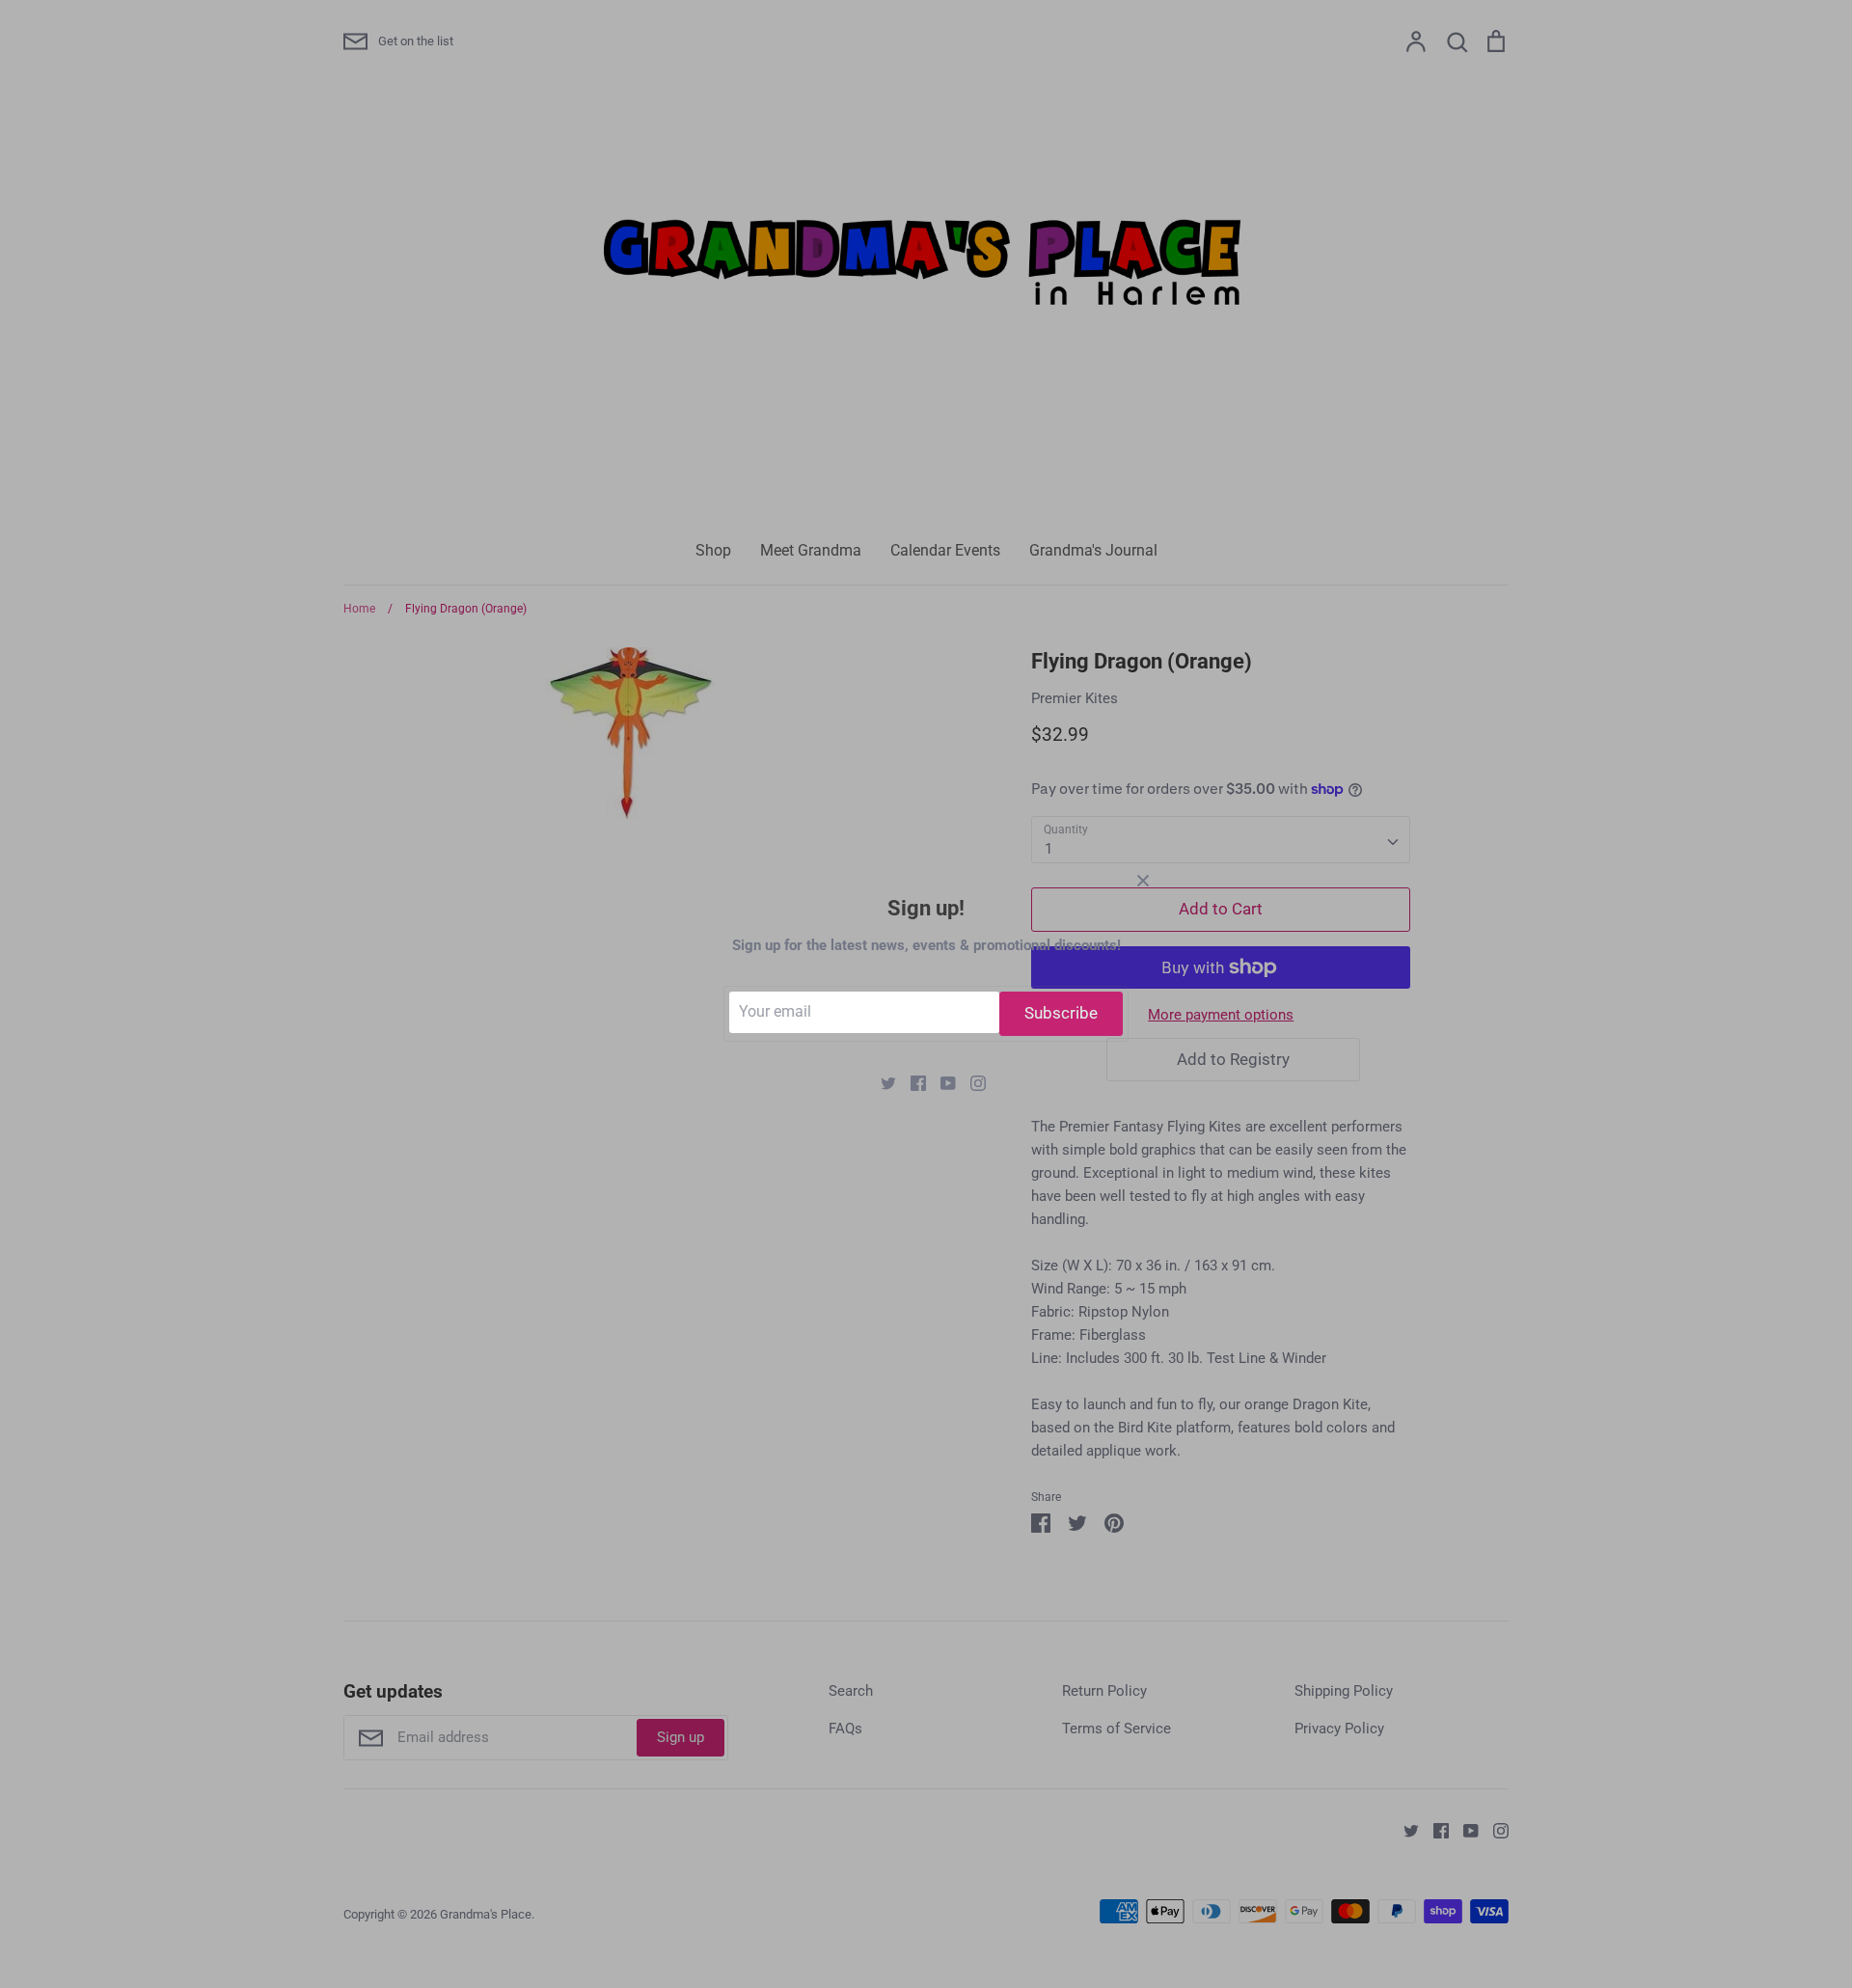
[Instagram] (971, 1082)
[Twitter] (881, 1082)
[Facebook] (911, 1082)
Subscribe (1061, 1013)
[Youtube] (941, 1082)
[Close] (1143, 880)
